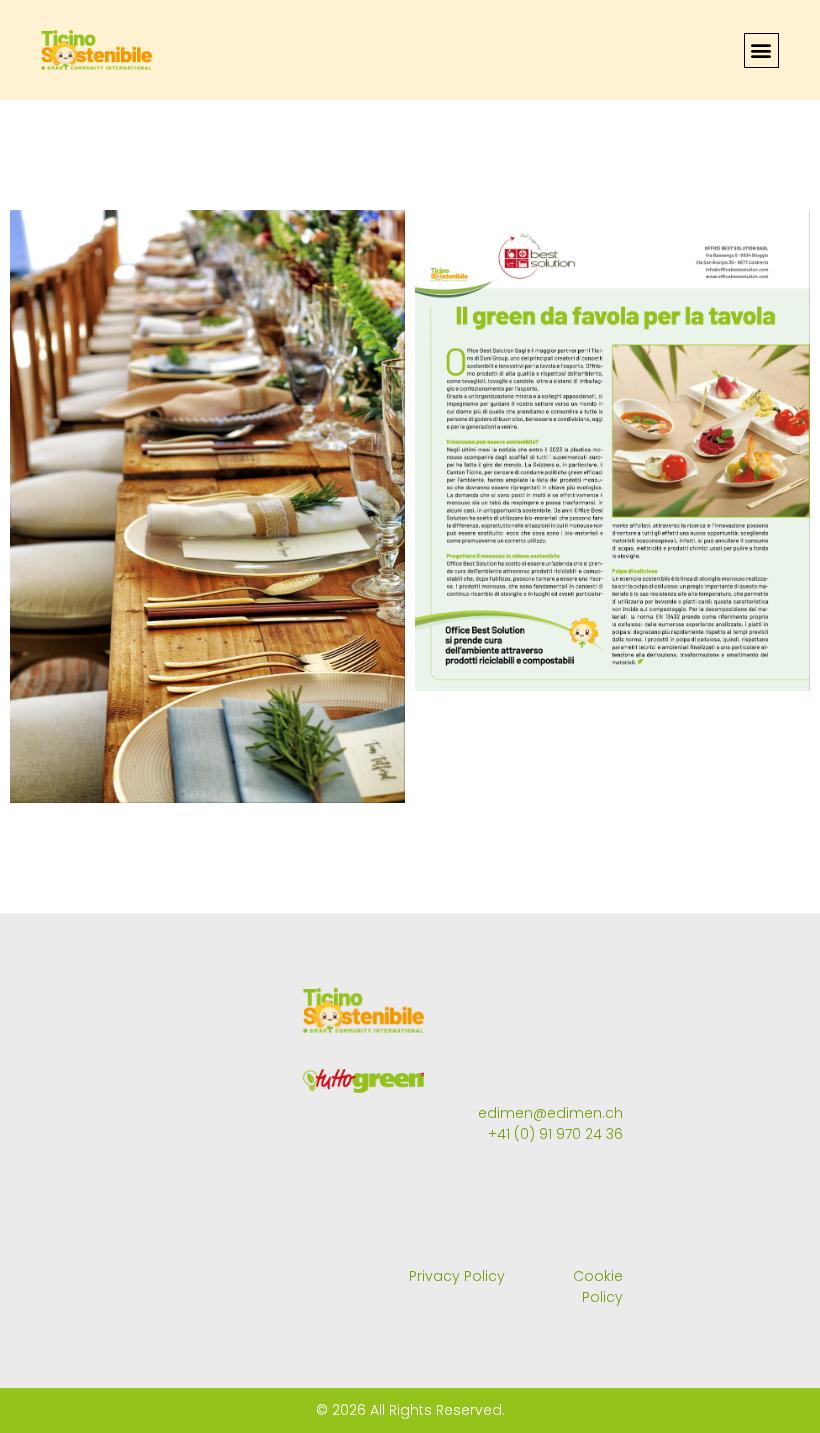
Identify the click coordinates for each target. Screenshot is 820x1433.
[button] (761, 50)
